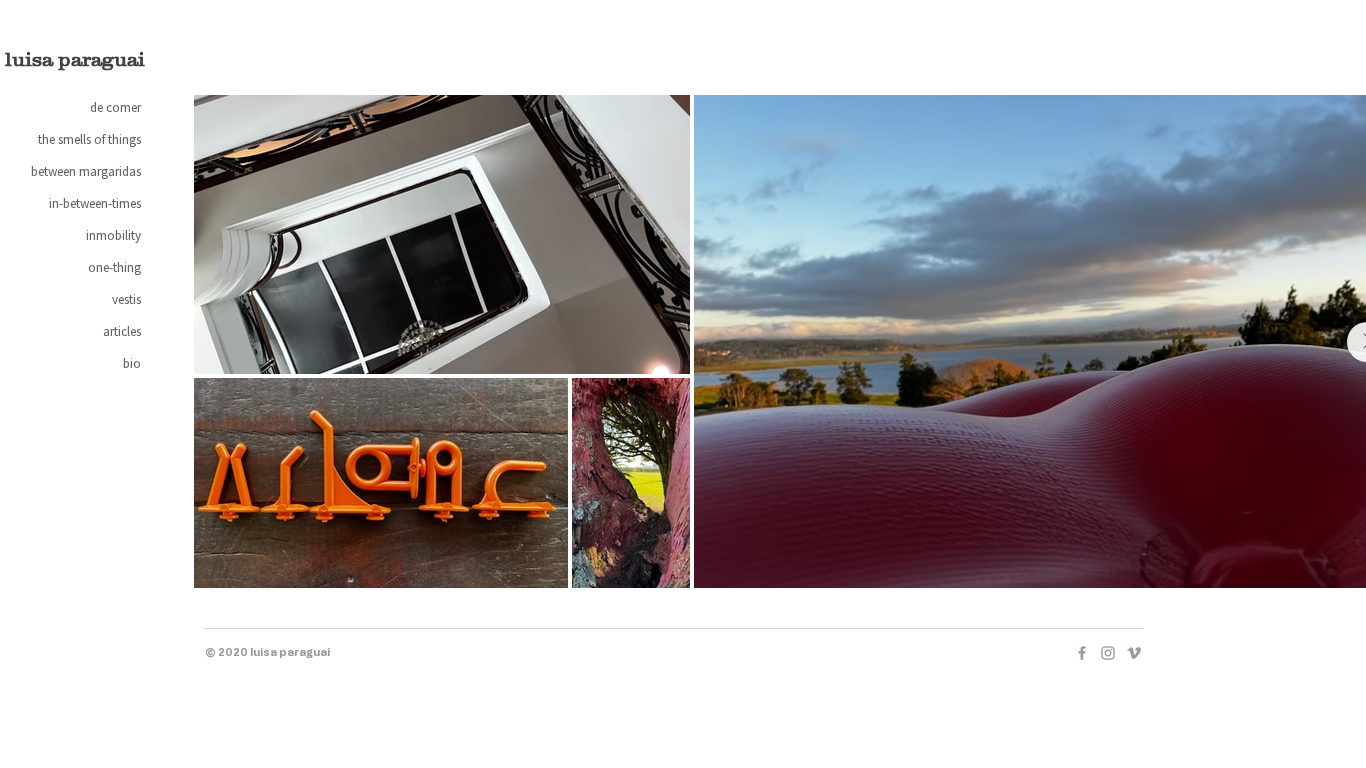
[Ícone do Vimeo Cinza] (1134, 653)
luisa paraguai (75, 59)
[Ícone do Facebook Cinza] (1082, 653)
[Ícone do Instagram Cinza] (1108, 653)
